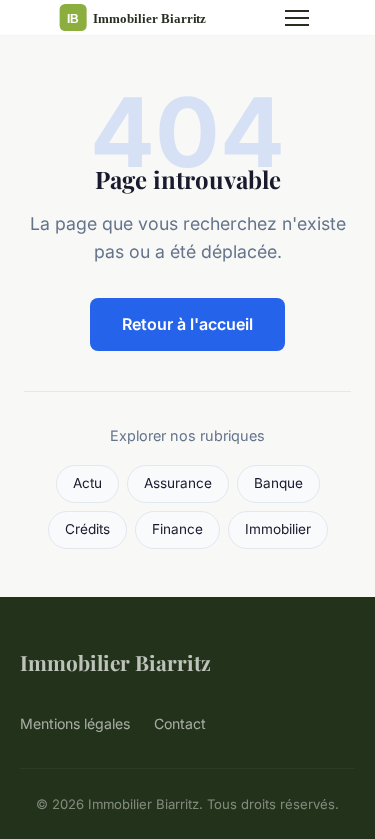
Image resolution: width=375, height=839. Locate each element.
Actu (87, 483)
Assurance (178, 483)
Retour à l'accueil (187, 324)
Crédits (87, 529)
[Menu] (297, 18)
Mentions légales (75, 723)
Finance (177, 529)
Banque (278, 483)
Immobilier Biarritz (115, 662)
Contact (180, 723)
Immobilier (278, 529)
